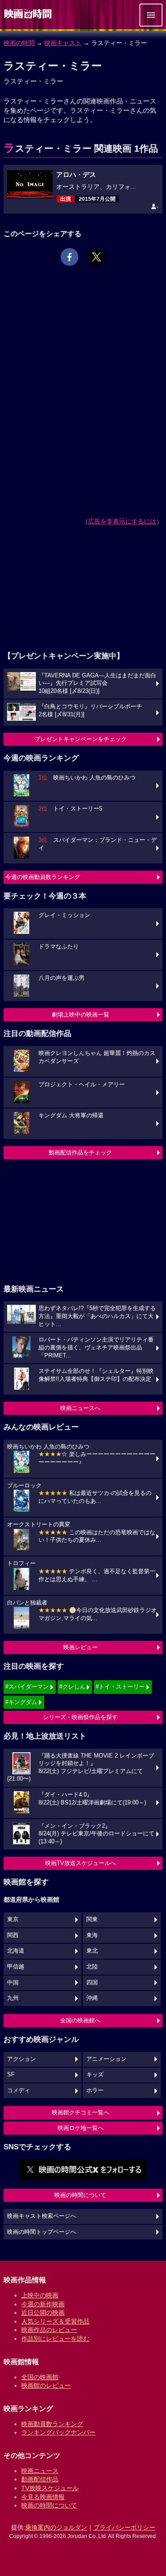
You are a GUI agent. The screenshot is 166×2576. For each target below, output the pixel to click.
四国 (92, 1983)
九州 (13, 1998)
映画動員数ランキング (52, 2424)
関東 (92, 1919)
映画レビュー (81, 1647)
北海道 (16, 1951)
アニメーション (106, 2059)
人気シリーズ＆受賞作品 (55, 2321)
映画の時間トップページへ (42, 2232)
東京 (13, 1919)
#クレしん (72, 1687)
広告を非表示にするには (122, 521)
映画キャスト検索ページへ (42, 2216)
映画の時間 (19, 43)
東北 (92, 1951)
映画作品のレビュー (49, 2330)
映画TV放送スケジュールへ (81, 1863)
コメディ (19, 2091)
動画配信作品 (40, 2479)
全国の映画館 (40, 2377)
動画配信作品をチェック (80, 1152)
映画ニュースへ (80, 1408)
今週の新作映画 (43, 2304)
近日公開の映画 (43, 2312)
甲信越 (16, 1967)
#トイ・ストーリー (120, 1687)
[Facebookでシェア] (69, 257)
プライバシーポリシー (124, 2527)
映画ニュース (40, 2471)
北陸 (92, 1967)
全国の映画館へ (80, 2020)
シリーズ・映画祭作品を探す (80, 1717)
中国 (13, 1983)
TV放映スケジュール (50, 2488)
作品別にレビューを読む (55, 2339)
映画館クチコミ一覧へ (81, 2112)
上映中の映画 (40, 2295)
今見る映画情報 (43, 2497)
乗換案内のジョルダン (56, 2527)
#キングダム (21, 1702)
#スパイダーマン (27, 1687)
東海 (92, 1935)
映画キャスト (63, 43)
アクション (21, 2059)
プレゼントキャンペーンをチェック (81, 739)
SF (11, 2075)
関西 (13, 1935)
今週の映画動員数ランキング (43, 877)
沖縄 (92, 1998)
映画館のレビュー (46, 2385)
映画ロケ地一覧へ (81, 2128)
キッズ (95, 2075)
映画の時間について (80, 2195)
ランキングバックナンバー (58, 2432)
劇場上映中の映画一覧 (81, 1015)
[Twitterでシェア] (97, 257)
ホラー (95, 2091)
